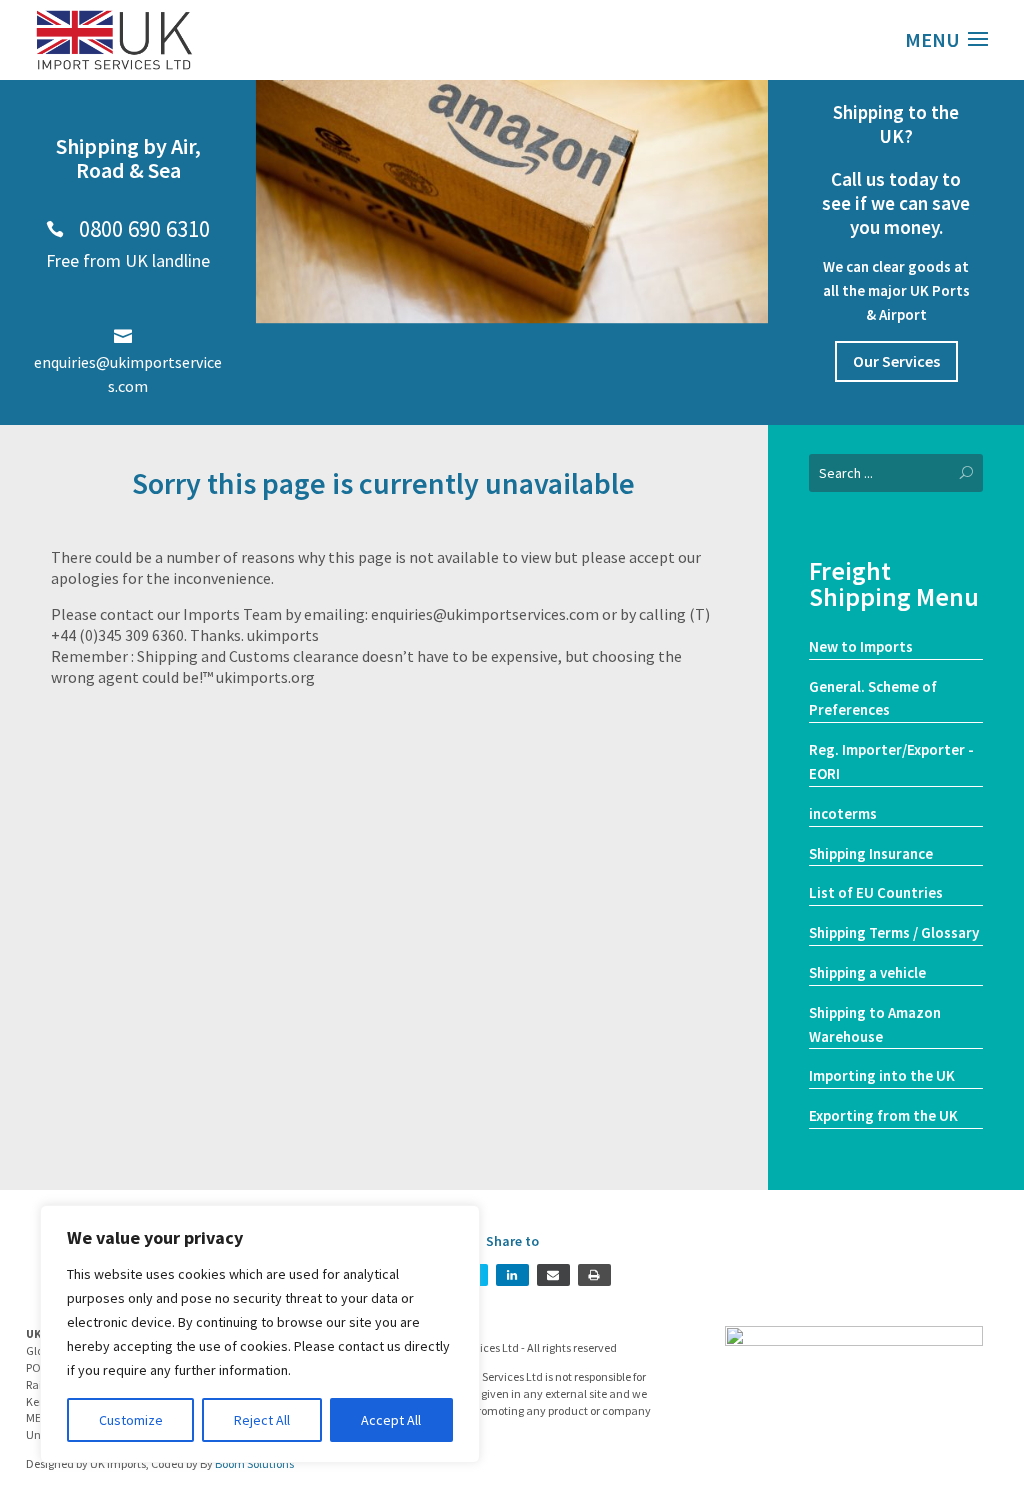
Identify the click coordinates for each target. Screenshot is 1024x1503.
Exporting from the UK (883, 1115)
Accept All (391, 1420)
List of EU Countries (876, 892)
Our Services (896, 361)
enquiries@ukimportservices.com (128, 362)
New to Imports (861, 646)
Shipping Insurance (871, 853)
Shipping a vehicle (867, 972)
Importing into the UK (882, 1075)
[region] (260, 1334)
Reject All (262, 1420)
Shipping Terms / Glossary (894, 932)
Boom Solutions (254, 1463)
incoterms (843, 813)
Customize (131, 1420)
